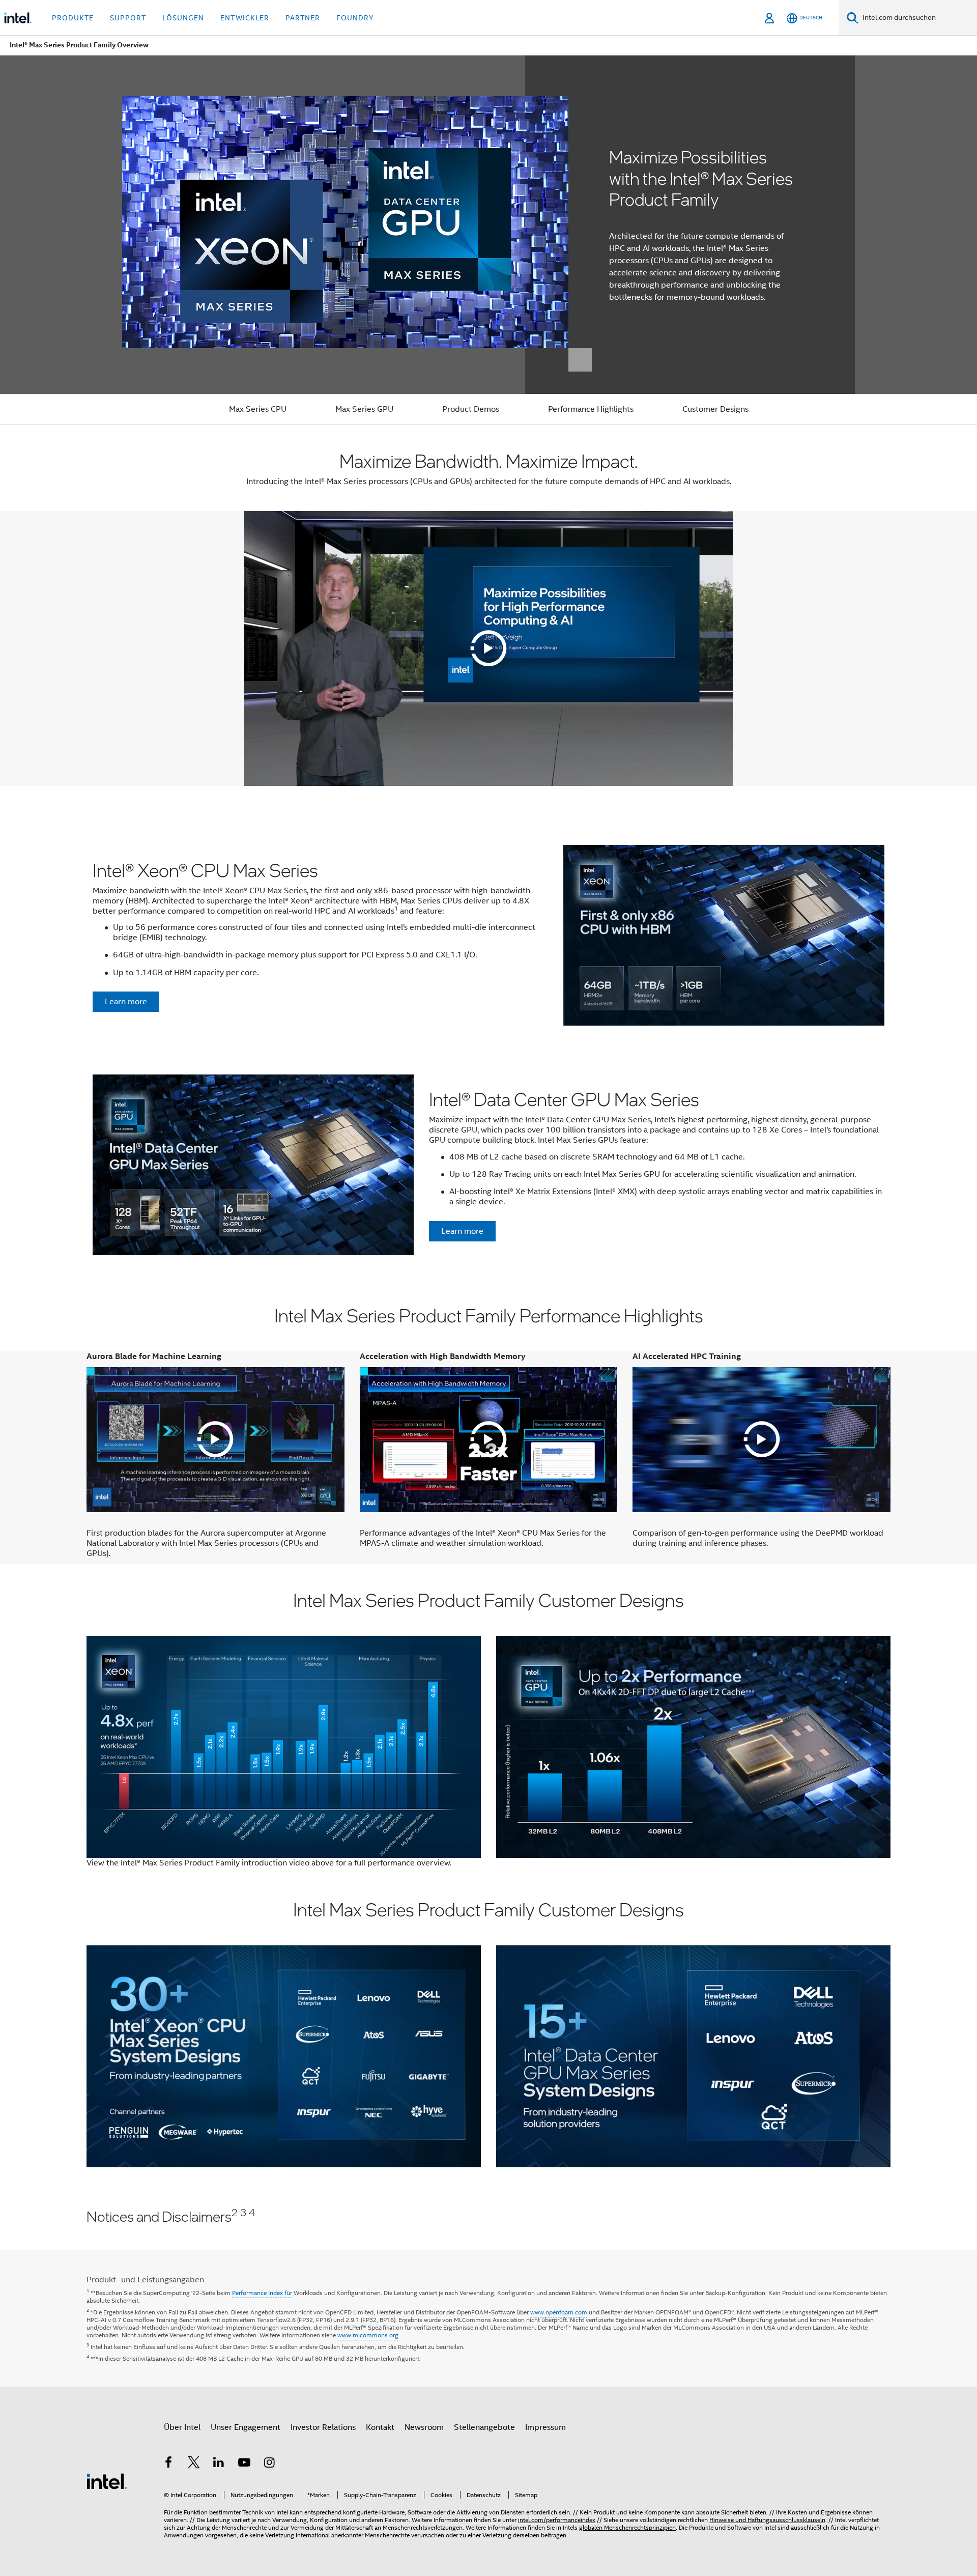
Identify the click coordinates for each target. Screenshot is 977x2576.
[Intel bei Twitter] (194, 2464)
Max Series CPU (258, 409)
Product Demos (471, 409)
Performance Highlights (591, 409)
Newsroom (424, 2427)
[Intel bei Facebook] (168, 2464)
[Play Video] (489, 648)
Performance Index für (262, 2293)
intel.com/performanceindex (557, 2520)
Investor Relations (323, 2427)
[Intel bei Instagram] (269, 2464)
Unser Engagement (246, 2427)
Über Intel (182, 2427)
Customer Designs (715, 409)
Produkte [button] (73, 18)
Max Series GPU (364, 409)
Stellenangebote (484, 2427)
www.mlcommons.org (368, 2335)
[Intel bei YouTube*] (244, 2464)
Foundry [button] (355, 18)
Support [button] (128, 18)
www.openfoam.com (559, 2312)
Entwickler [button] (245, 18)
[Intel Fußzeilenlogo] (107, 2481)
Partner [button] (303, 18)
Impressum (545, 2427)
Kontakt (380, 2427)
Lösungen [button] (183, 18)
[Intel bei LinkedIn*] (219, 2464)
